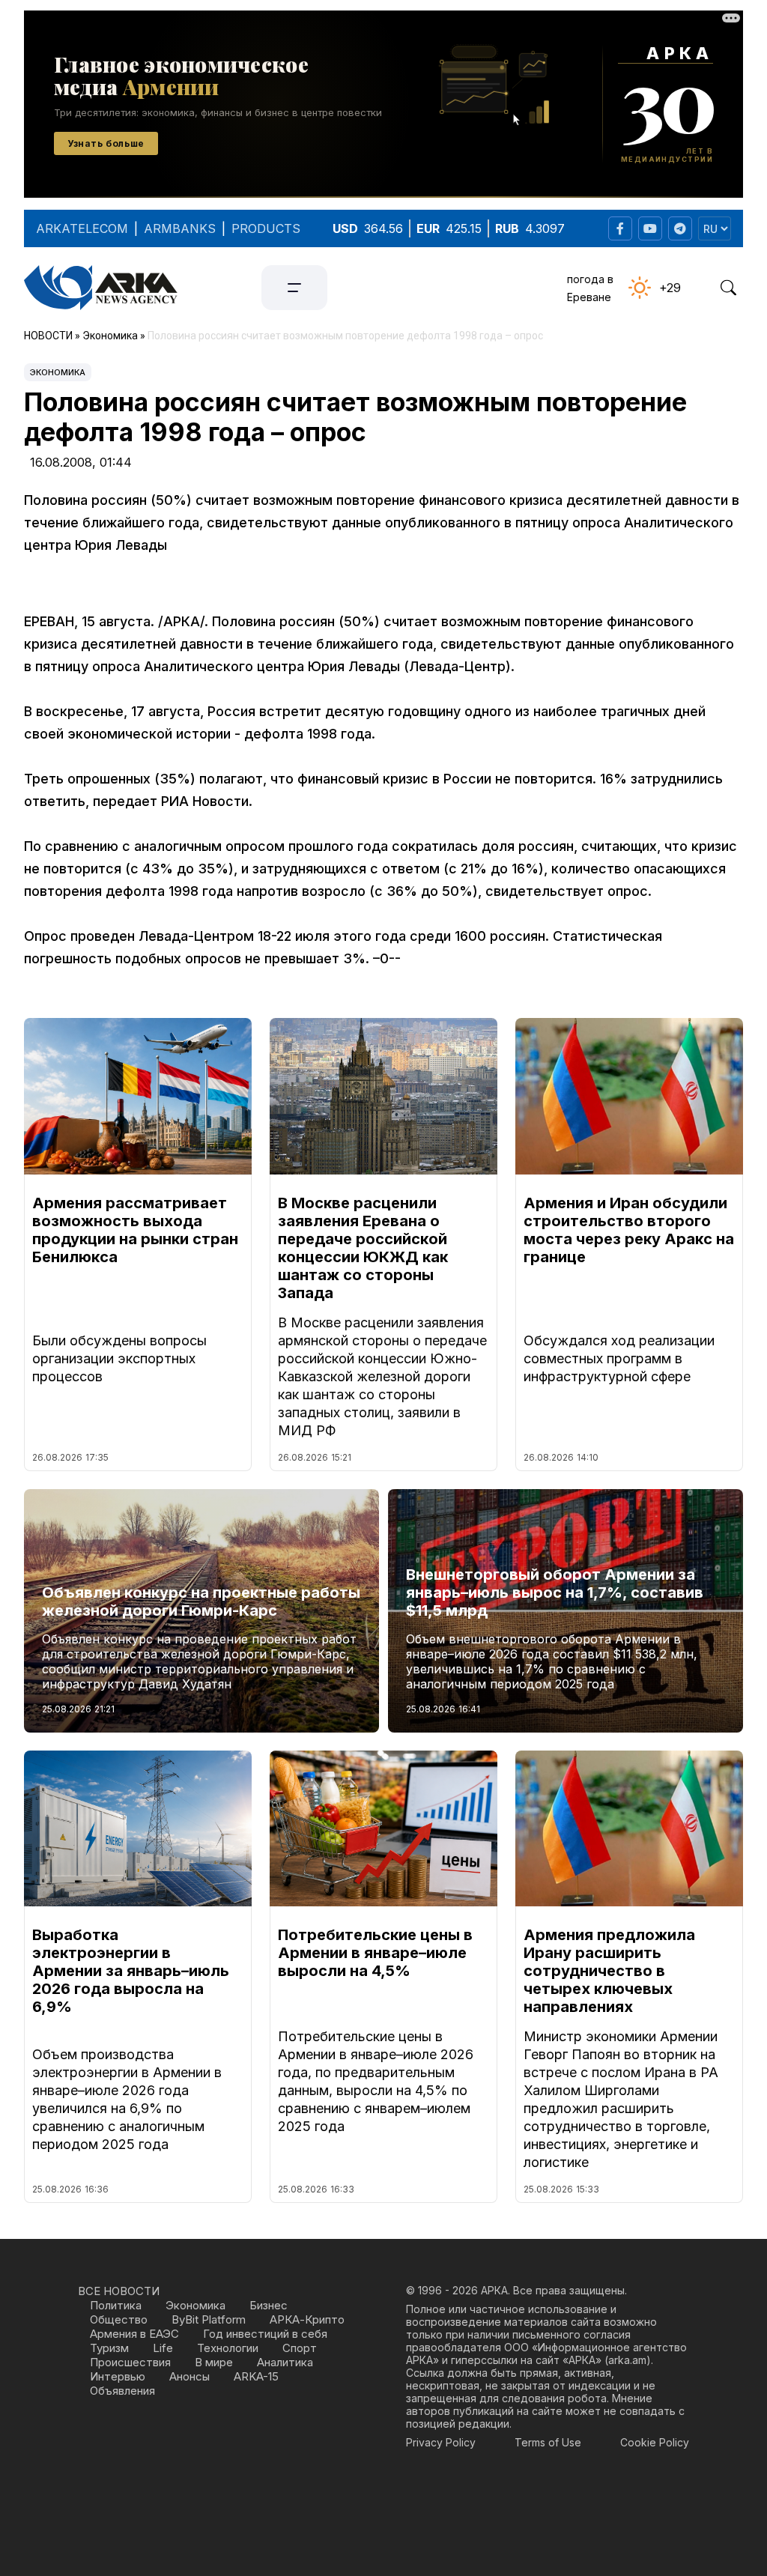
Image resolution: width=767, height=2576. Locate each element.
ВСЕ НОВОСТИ (119, 2291)
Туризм (109, 2348)
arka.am (627, 2360)
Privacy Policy (441, 2442)
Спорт (300, 2348)
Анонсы (190, 2376)
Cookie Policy (655, 2442)
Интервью (118, 2376)
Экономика (58, 372)
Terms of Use (548, 2442)
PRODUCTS (266, 228)
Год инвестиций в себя (265, 2334)
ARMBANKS (180, 228)
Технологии (228, 2348)
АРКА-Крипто (307, 2319)
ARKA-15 (256, 2376)
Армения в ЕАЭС (134, 2334)
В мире (214, 2362)
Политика (116, 2305)
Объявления (122, 2391)
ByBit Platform (209, 2319)
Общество (119, 2319)
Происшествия (130, 2362)
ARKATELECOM (82, 228)
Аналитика (285, 2362)
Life (163, 2348)
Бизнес (269, 2305)
